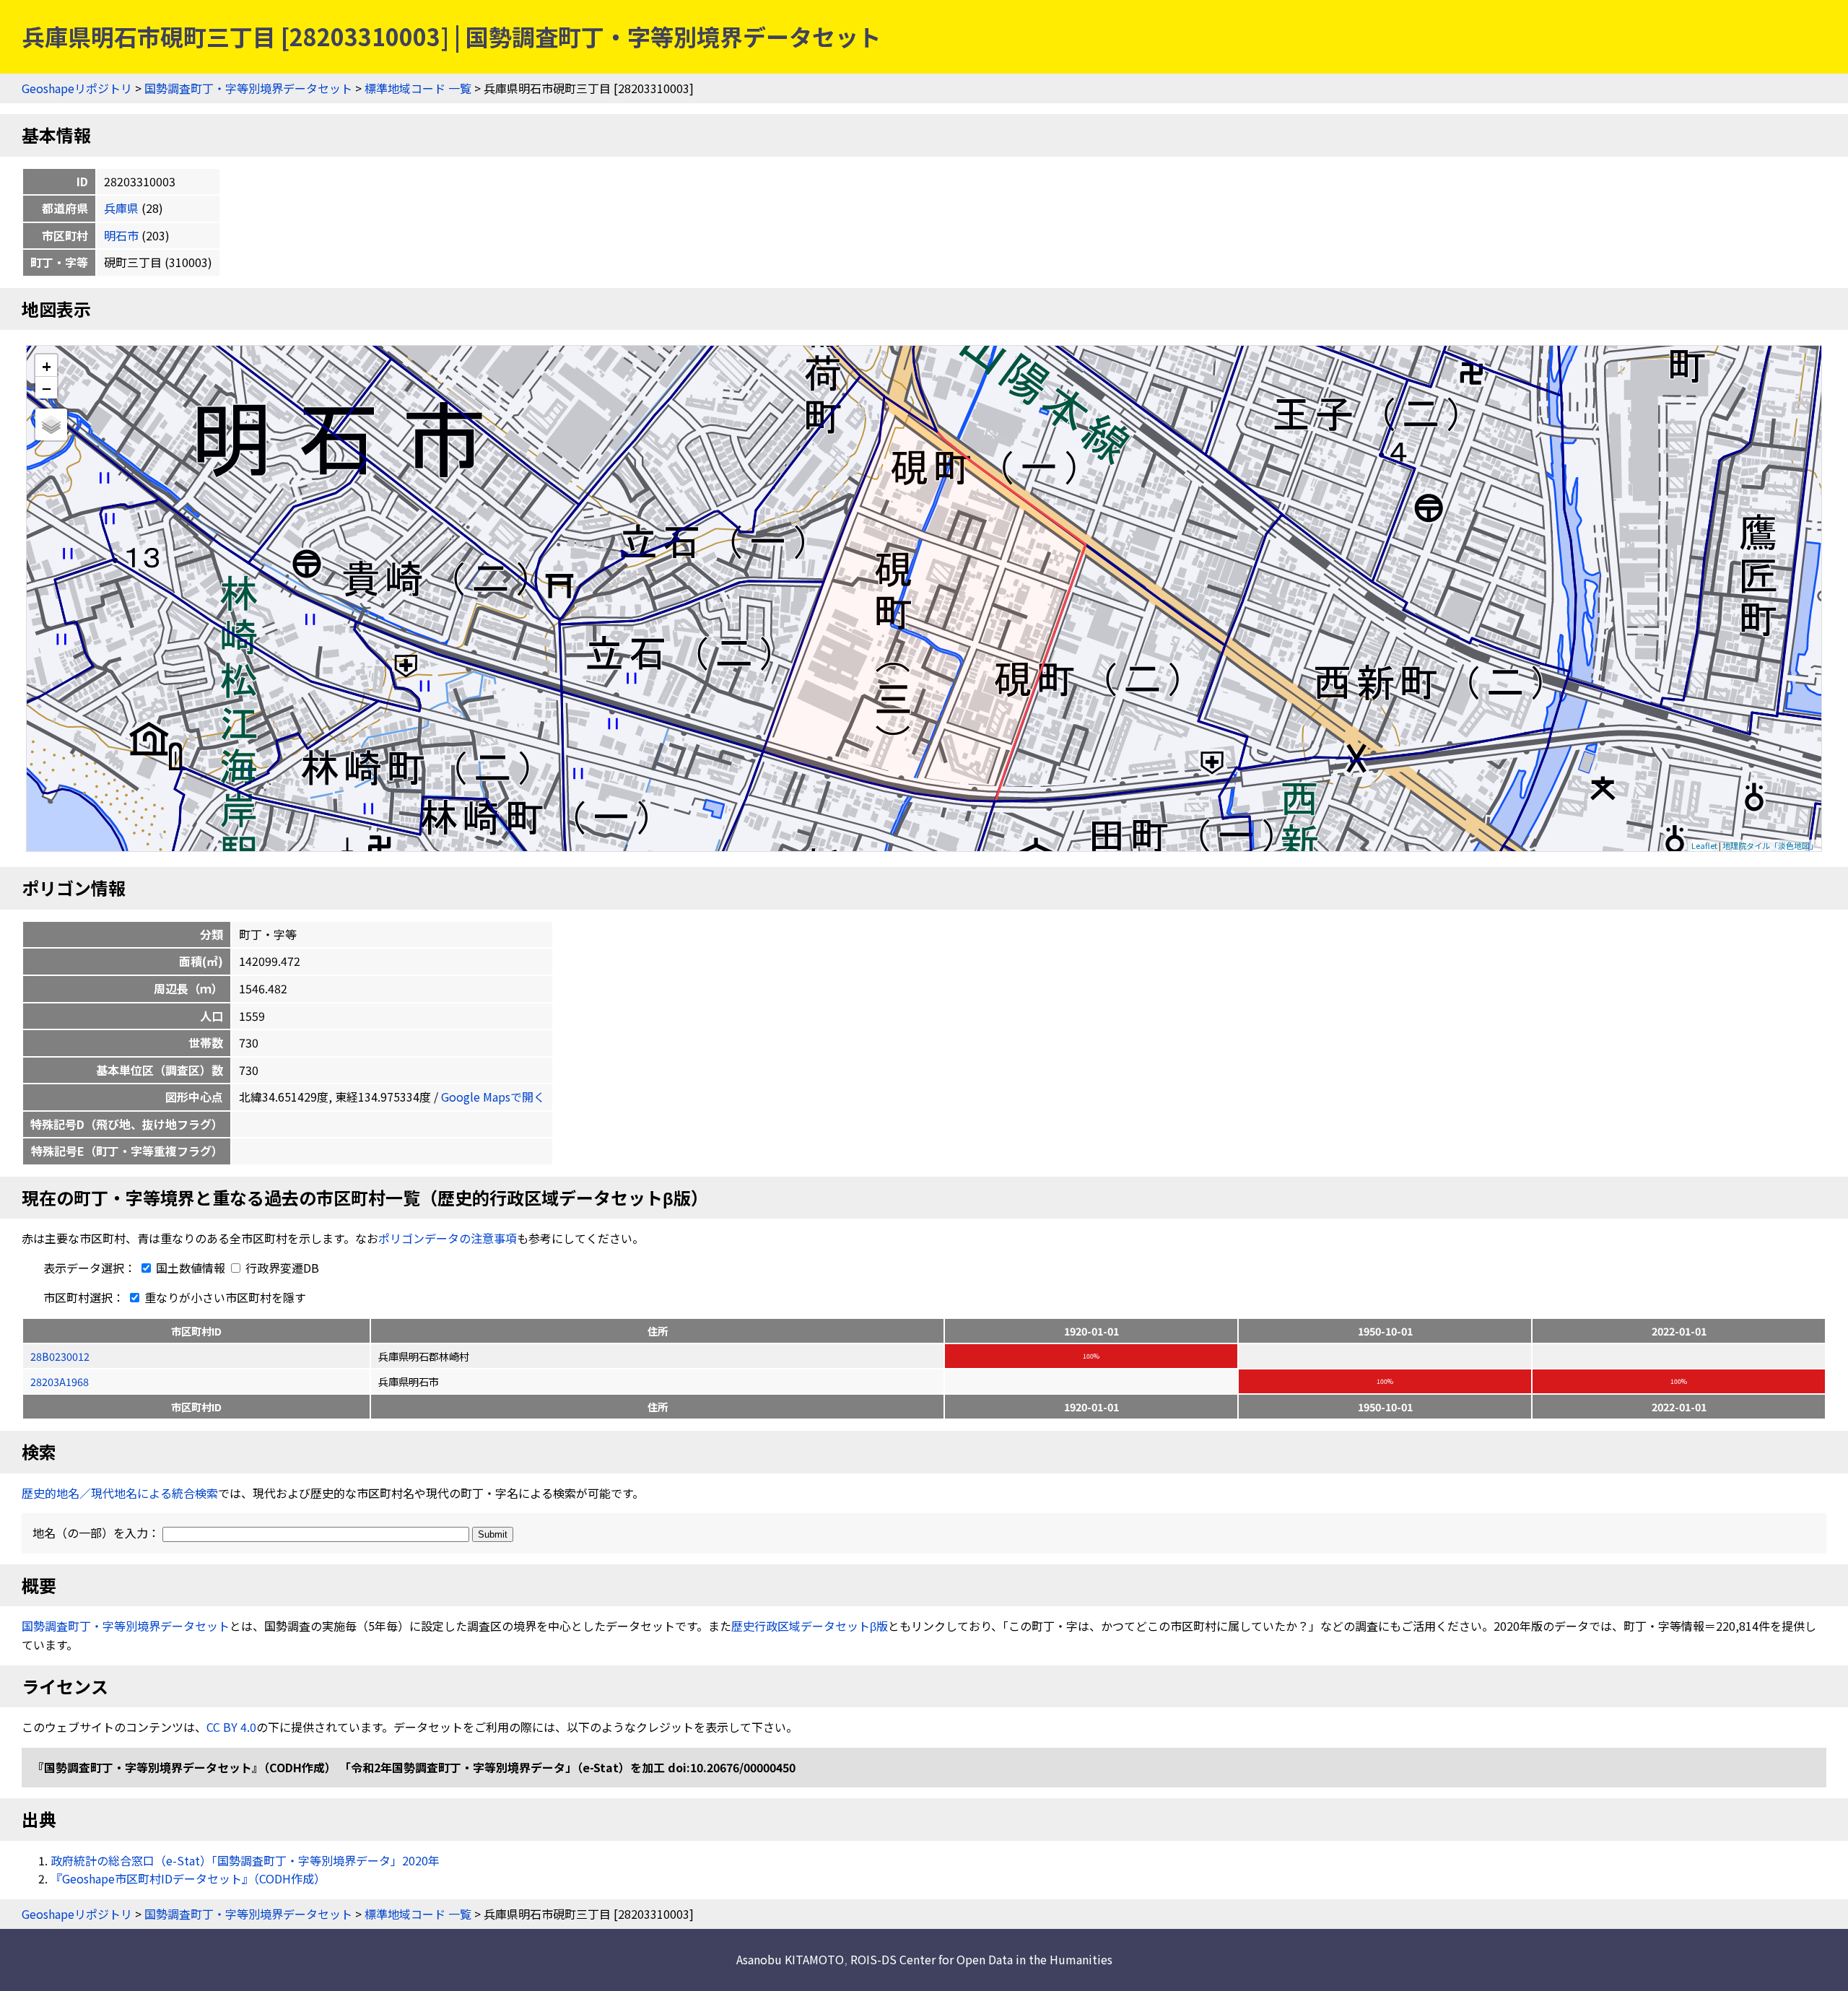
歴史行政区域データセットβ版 (810, 1626)
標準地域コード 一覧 (418, 88)
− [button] (47, 388)
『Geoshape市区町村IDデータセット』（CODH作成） (188, 1878)
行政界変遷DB (281, 1268)
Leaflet (1704, 845)
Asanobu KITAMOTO (790, 1959)
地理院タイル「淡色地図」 (1770, 845)
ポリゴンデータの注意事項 (448, 1238)
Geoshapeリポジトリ (77, 88)
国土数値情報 (191, 1268)
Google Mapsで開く (493, 1097)
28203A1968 (60, 1381)
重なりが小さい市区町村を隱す (224, 1297)
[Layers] (51, 424)
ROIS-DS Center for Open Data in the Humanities (981, 1959)
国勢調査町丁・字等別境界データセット (248, 88)
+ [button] (47, 366)
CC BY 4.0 (231, 1727)
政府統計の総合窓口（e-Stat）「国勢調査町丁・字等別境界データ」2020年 (245, 1860)
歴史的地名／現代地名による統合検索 (120, 1493)
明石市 (121, 235)
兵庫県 (121, 208)
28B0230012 (60, 1356)
